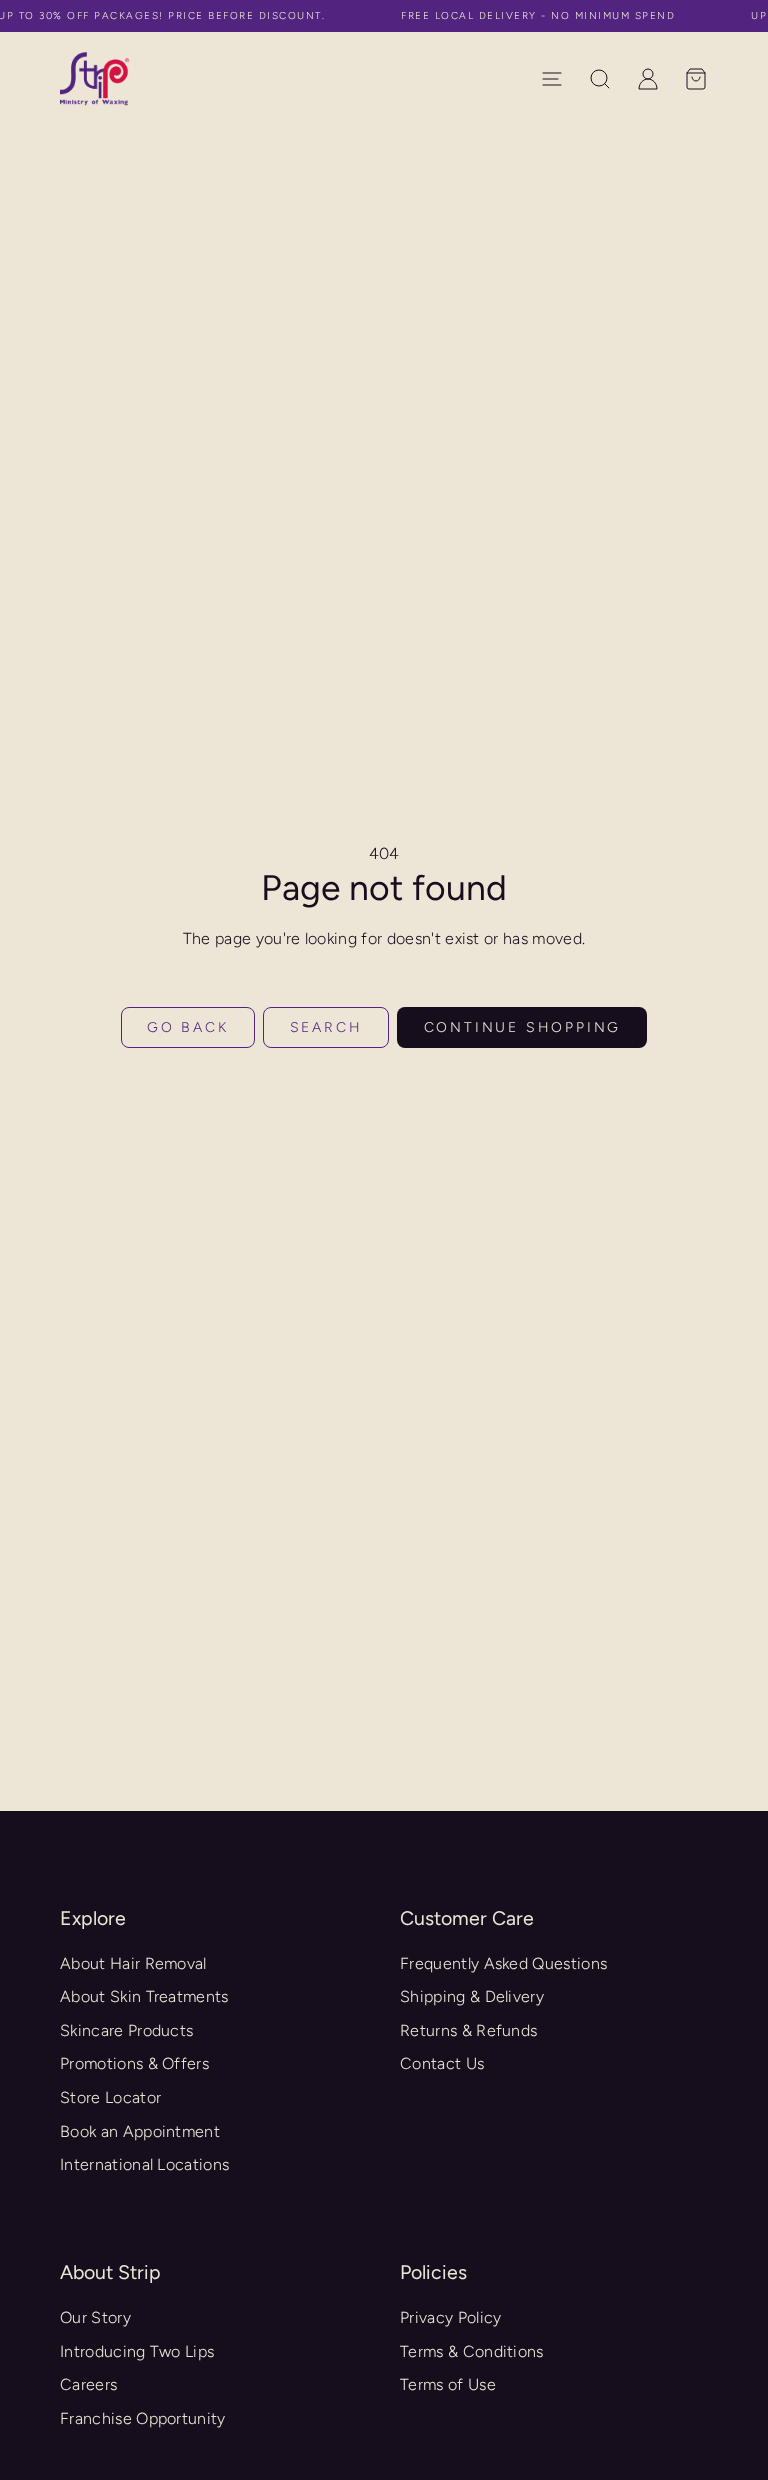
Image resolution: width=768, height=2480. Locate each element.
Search (326, 1027)
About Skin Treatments (144, 1996)
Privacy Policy (450, 2317)
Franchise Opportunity (143, 2418)
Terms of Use (448, 2384)
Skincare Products (126, 2030)
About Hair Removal (133, 1963)
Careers (88, 2384)
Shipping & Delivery (472, 1996)
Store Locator (110, 2097)
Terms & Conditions (472, 2351)
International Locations (144, 2164)
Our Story (95, 2317)
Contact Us (442, 2063)
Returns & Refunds (468, 2030)
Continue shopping (523, 1027)
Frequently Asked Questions (503, 1963)
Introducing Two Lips (137, 2351)
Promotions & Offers (134, 2063)
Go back (188, 1027)
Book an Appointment (140, 2131)
